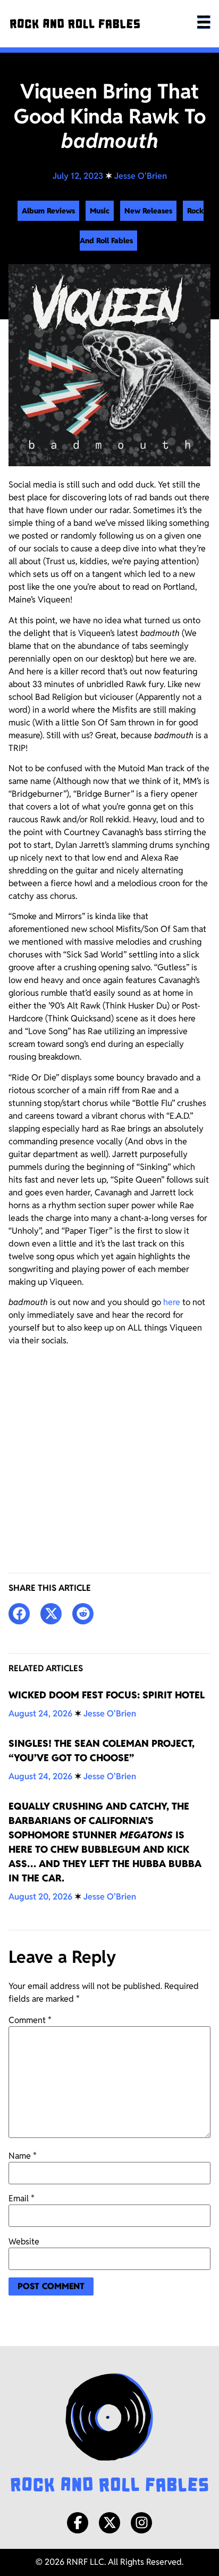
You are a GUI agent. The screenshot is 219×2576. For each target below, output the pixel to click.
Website (24, 2242)
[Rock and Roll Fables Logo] (109, 2434)
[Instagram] (141, 2523)
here (172, 1302)
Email (22, 2199)
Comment (30, 2020)
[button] (19, 1614)
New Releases (148, 211)
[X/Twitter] (109, 2523)
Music (100, 211)
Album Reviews (48, 211)
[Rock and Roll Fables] (75, 24)
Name (23, 2156)
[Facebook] (78, 2523)
